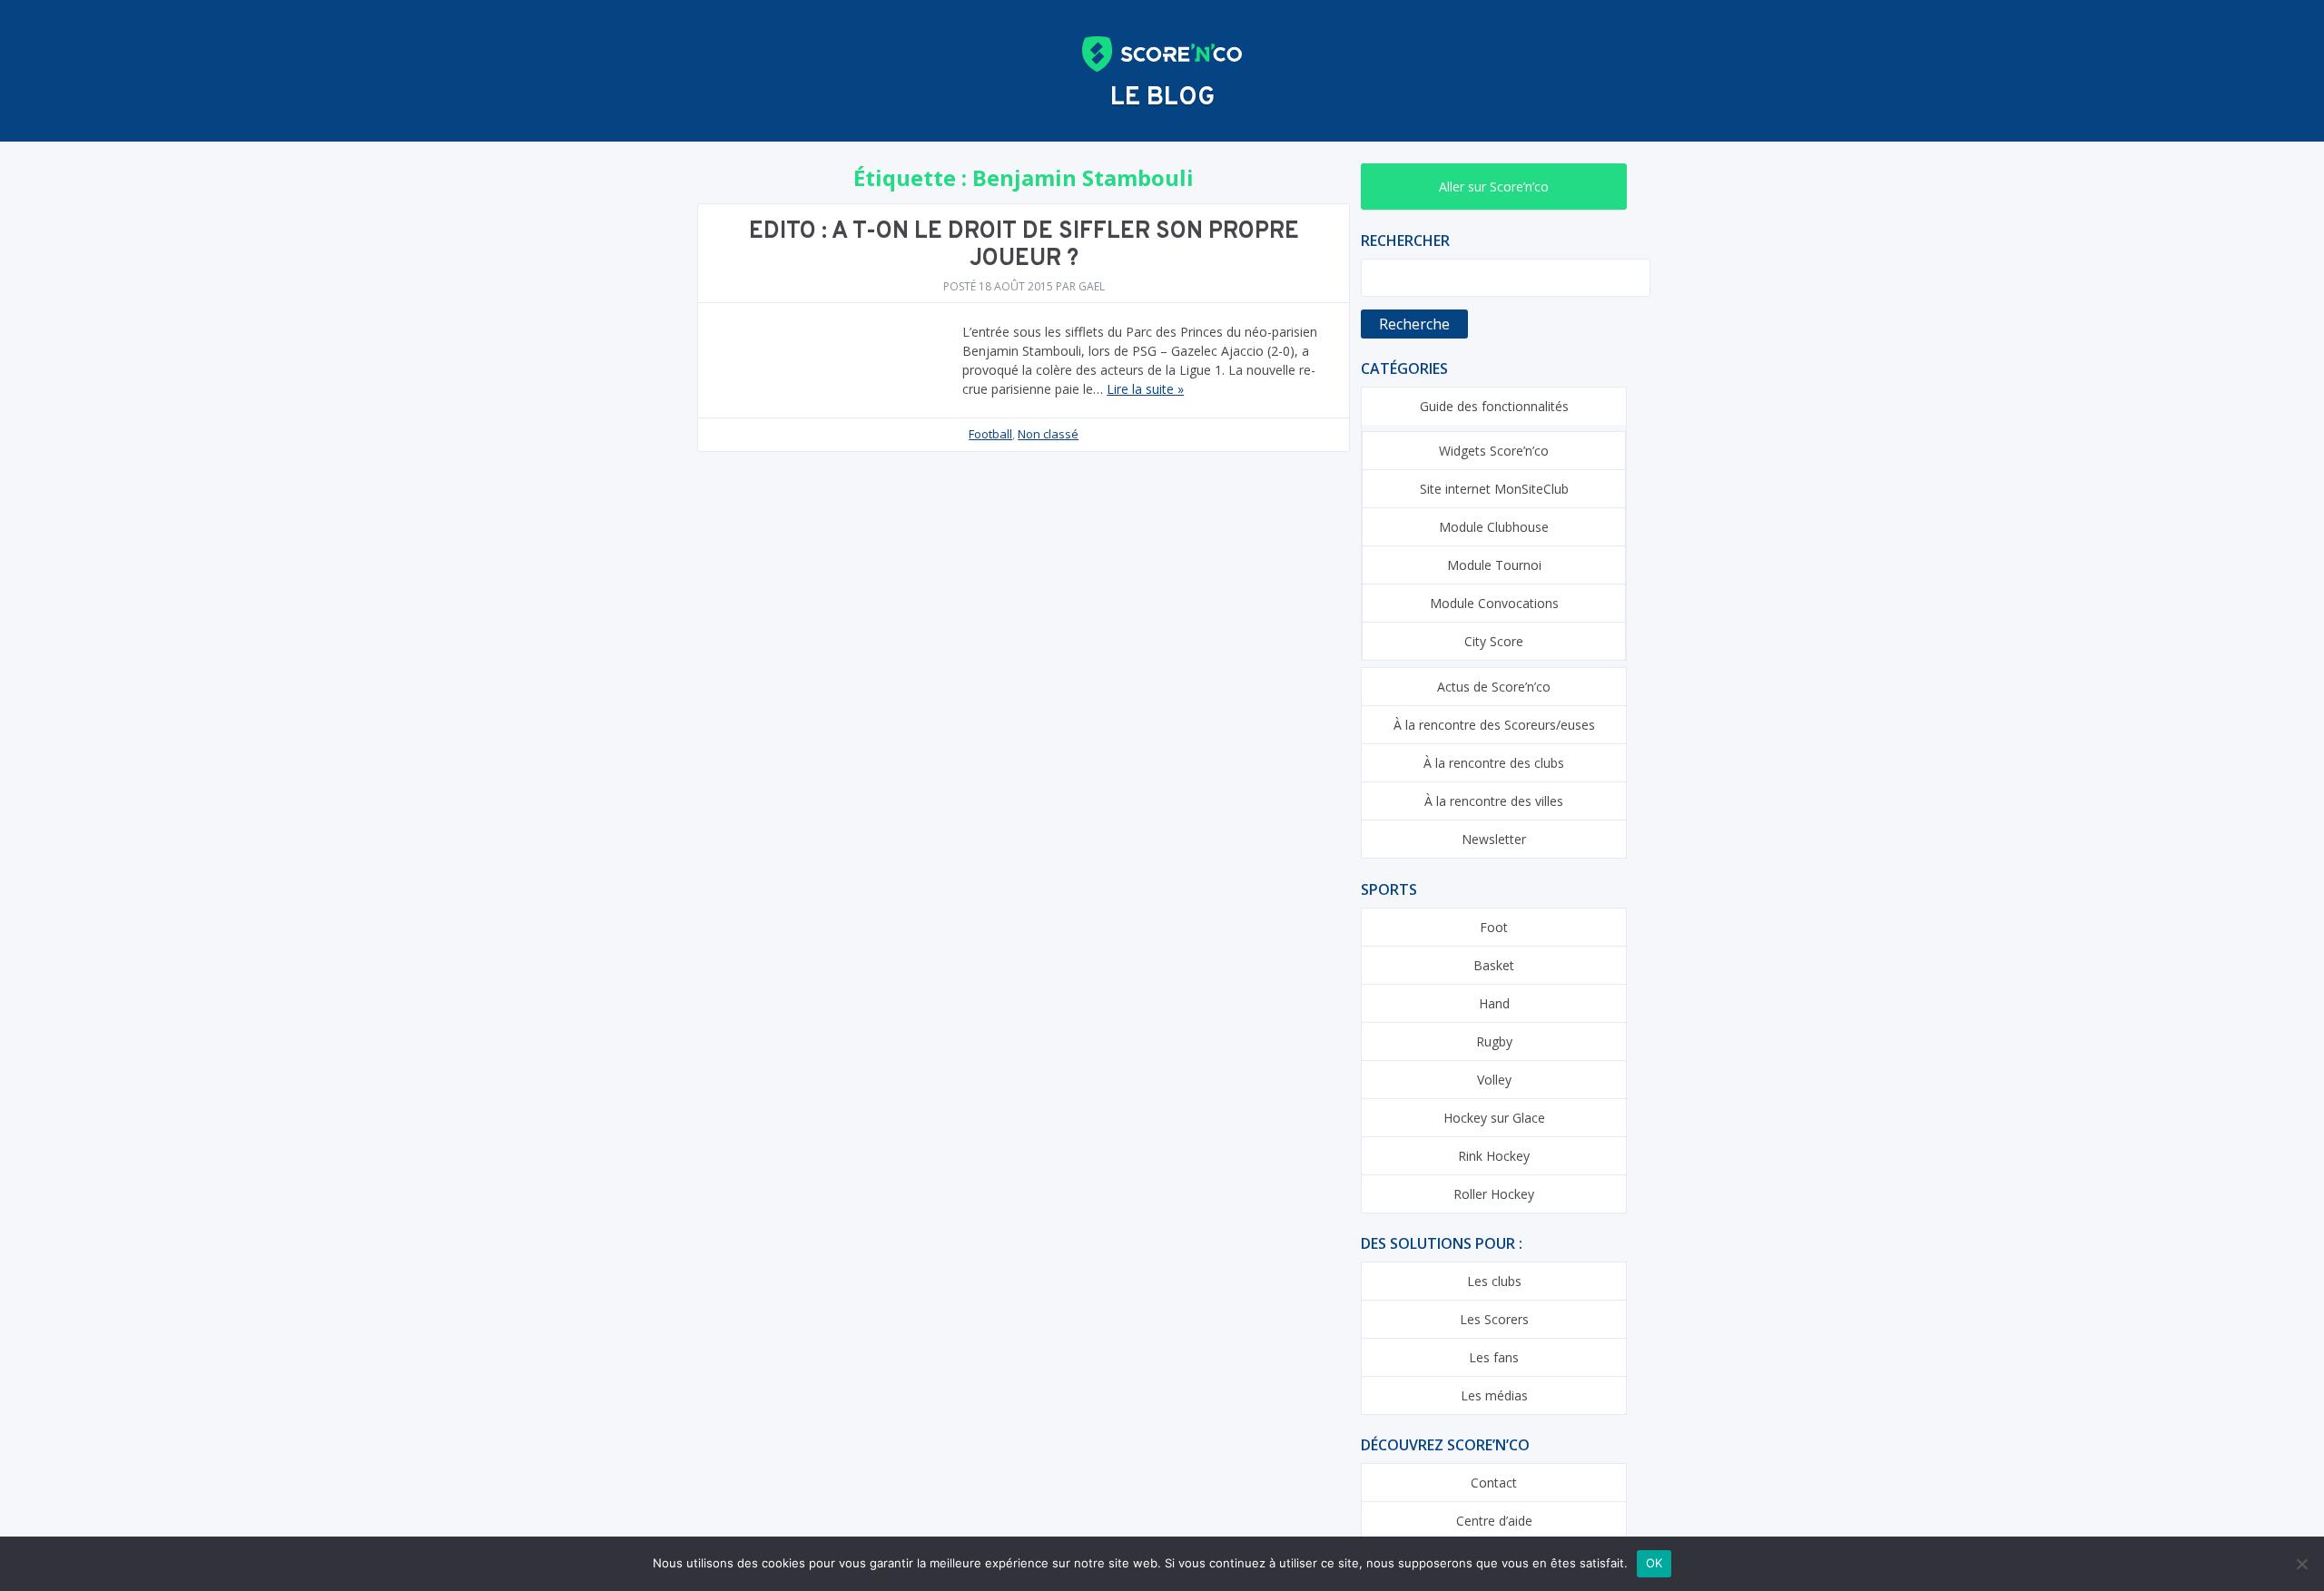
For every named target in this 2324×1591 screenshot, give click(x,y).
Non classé (1048, 434)
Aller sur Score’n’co (1494, 187)
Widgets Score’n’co (1494, 451)
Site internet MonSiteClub (1494, 489)
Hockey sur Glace (1494, 1118)
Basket (1494, 965)
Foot (1494, 927)
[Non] (2301, 1564)
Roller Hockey (1494, 1194)
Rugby (1494, 1041)
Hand (1494, 1003)
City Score (1494, 641)
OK (1654, 1563)
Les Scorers (1494, 1319)
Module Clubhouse (1494, 527)
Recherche (1414, 324)
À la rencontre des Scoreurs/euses (1494, 725)
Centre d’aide (1494, 1521)
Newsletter (1494, 839)
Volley (1494, 1080)
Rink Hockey (1494, 1156)
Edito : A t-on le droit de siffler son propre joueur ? (1024, 246)
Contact (1494, 1483)
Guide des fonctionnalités (1494, 406)
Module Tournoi (1494, 565)
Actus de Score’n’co (1494, 687)
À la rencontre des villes (1494, 801)
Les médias (1494, 1395)
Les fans (1494, 1357)
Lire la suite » (1145, 389)
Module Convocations (1494, 603)
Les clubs (1494, 1281)
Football (990, 434)
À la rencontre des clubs (1494, 763)
